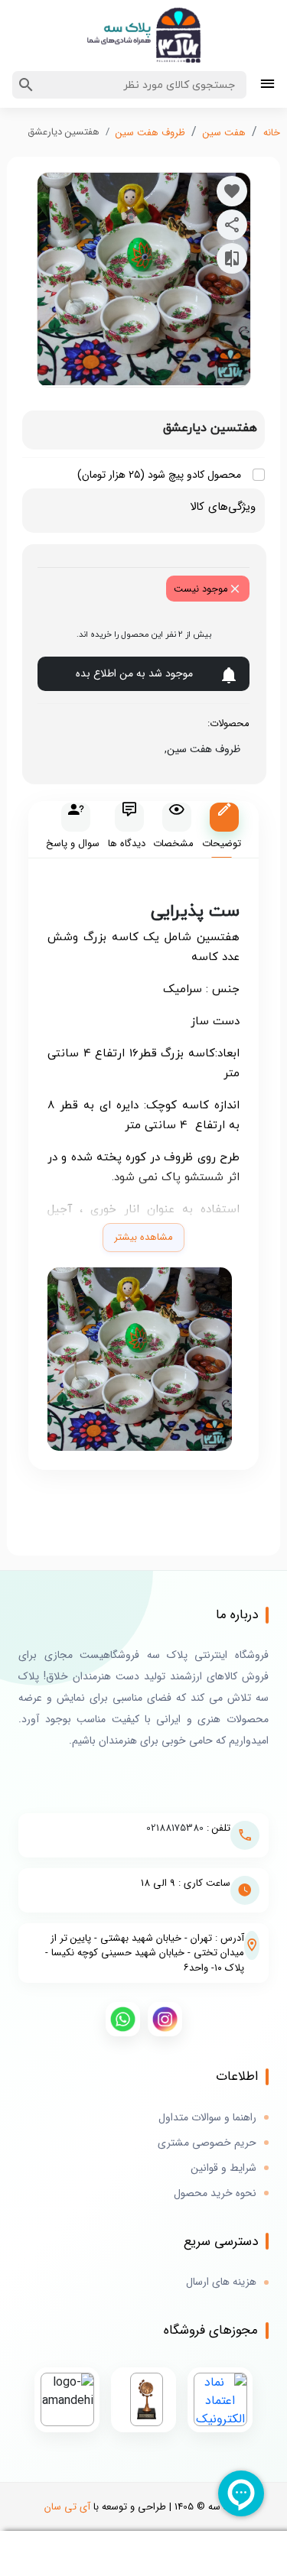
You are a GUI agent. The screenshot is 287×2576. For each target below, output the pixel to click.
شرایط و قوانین (223, 2168)
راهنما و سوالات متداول (207, 2118)
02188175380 (175, 1828)
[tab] (222, 830)
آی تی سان (67, 2507)
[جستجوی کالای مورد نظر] (26, 85)
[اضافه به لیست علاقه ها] (232, 191)
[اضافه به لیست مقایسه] (232, 258)
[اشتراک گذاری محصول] (232, 225)
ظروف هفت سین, (199, 749)
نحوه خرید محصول (215, 2193)
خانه (272, 133)
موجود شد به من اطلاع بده (134, 673)
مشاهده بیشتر (143, 1237)
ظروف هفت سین (150, 133)
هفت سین (224, 133)
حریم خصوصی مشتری (207, 2143)
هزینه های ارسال (221, 2282)
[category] (267, 85)
